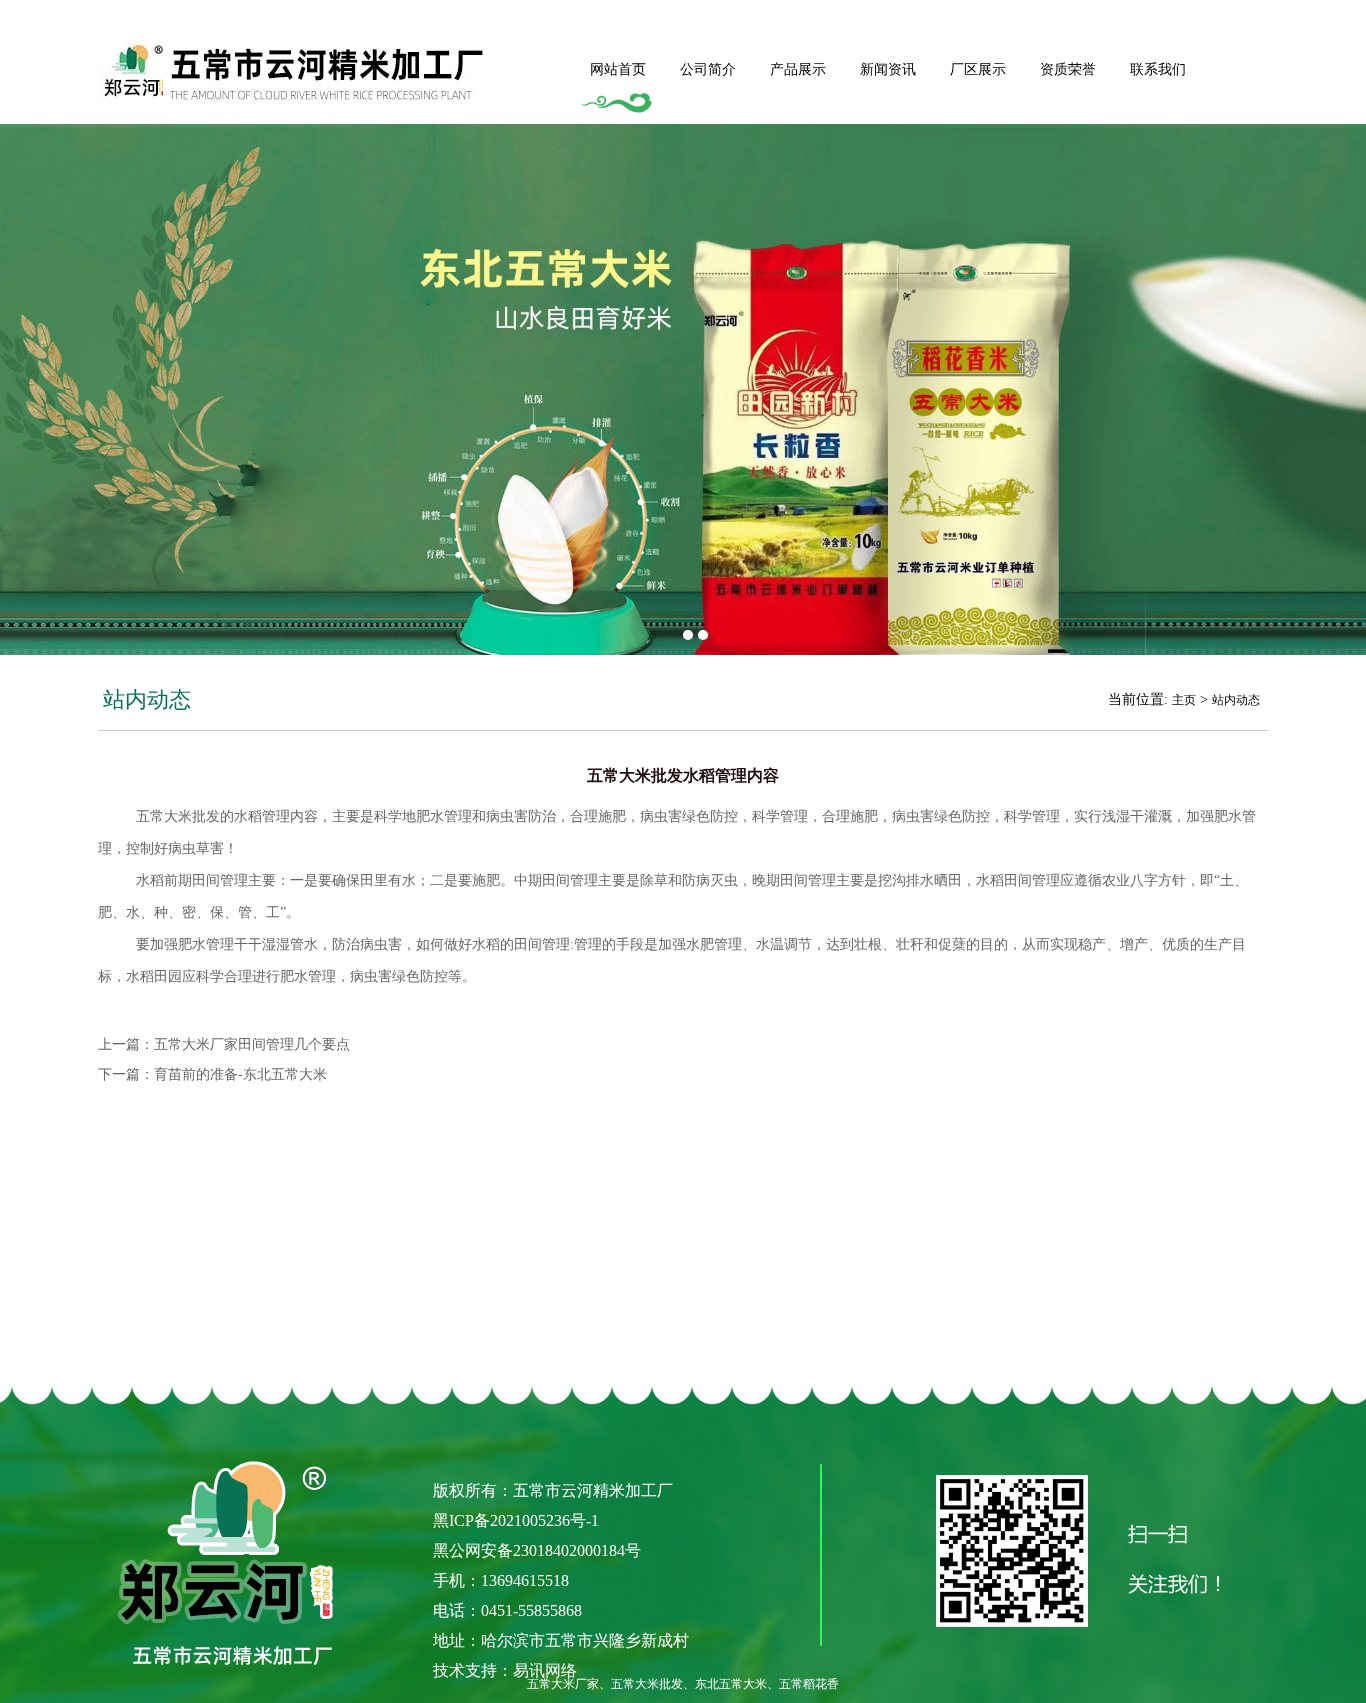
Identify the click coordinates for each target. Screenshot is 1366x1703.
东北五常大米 (731, 1684)
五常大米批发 (178, 816)
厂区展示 (978, 69)
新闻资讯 (888, 69)
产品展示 (798, 69)
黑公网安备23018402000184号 (537, 1550)
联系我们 (1158, 69)
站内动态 (1236, 700)
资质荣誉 (1068, 69)
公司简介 (708, 69)
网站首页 (618, 69)
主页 (1184, 700)
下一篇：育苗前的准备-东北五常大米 (212, 1074)
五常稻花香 (809, 1684)
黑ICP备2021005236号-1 (516, 1520)
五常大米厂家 (563, 1684)
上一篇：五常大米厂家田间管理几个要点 (224, 1044)
